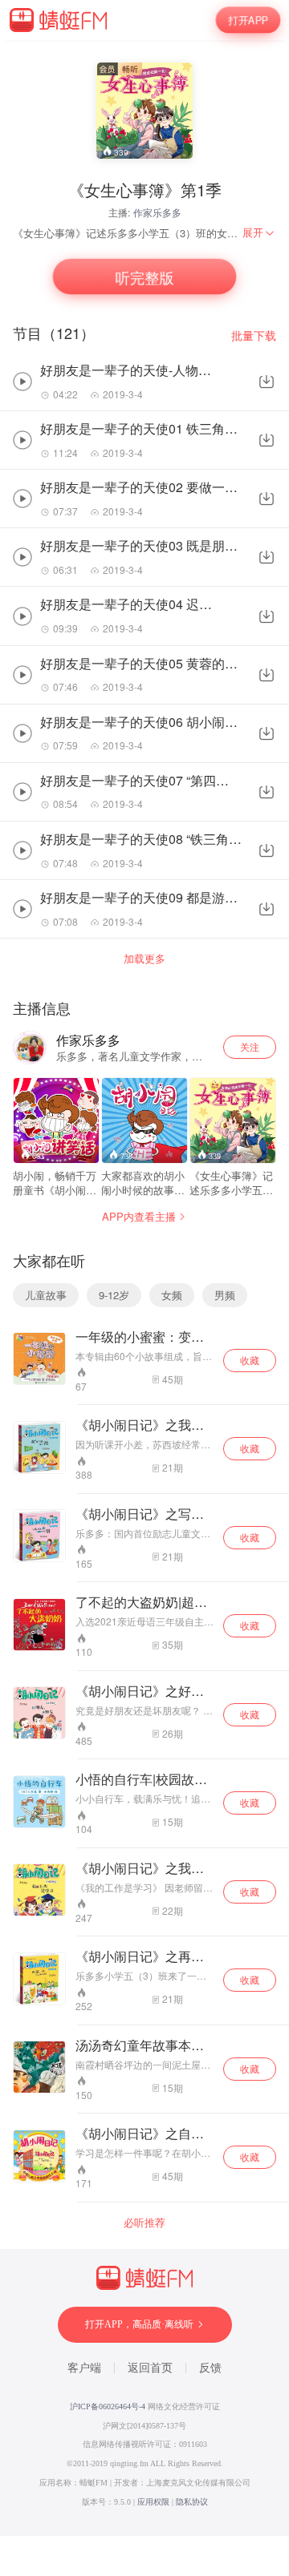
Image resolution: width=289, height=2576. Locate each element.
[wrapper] (144, 1288)
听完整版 (145, 277)
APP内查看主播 (139, 1216)
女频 (172, 1295)
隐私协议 (192, 2502)
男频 (225, 1295)
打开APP (248, 20)
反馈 (210, 2368)
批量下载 (254, 335)
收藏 (250, 1360)
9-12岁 (114, 1295)
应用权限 (153, 2502)
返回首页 (150, 2368)
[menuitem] (259, 232)
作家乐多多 (157, 212)
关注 (250, 1046)
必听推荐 (144, 2223)
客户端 (84, 2368)
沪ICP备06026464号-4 (108, 2406)
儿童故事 (46, 1295)
